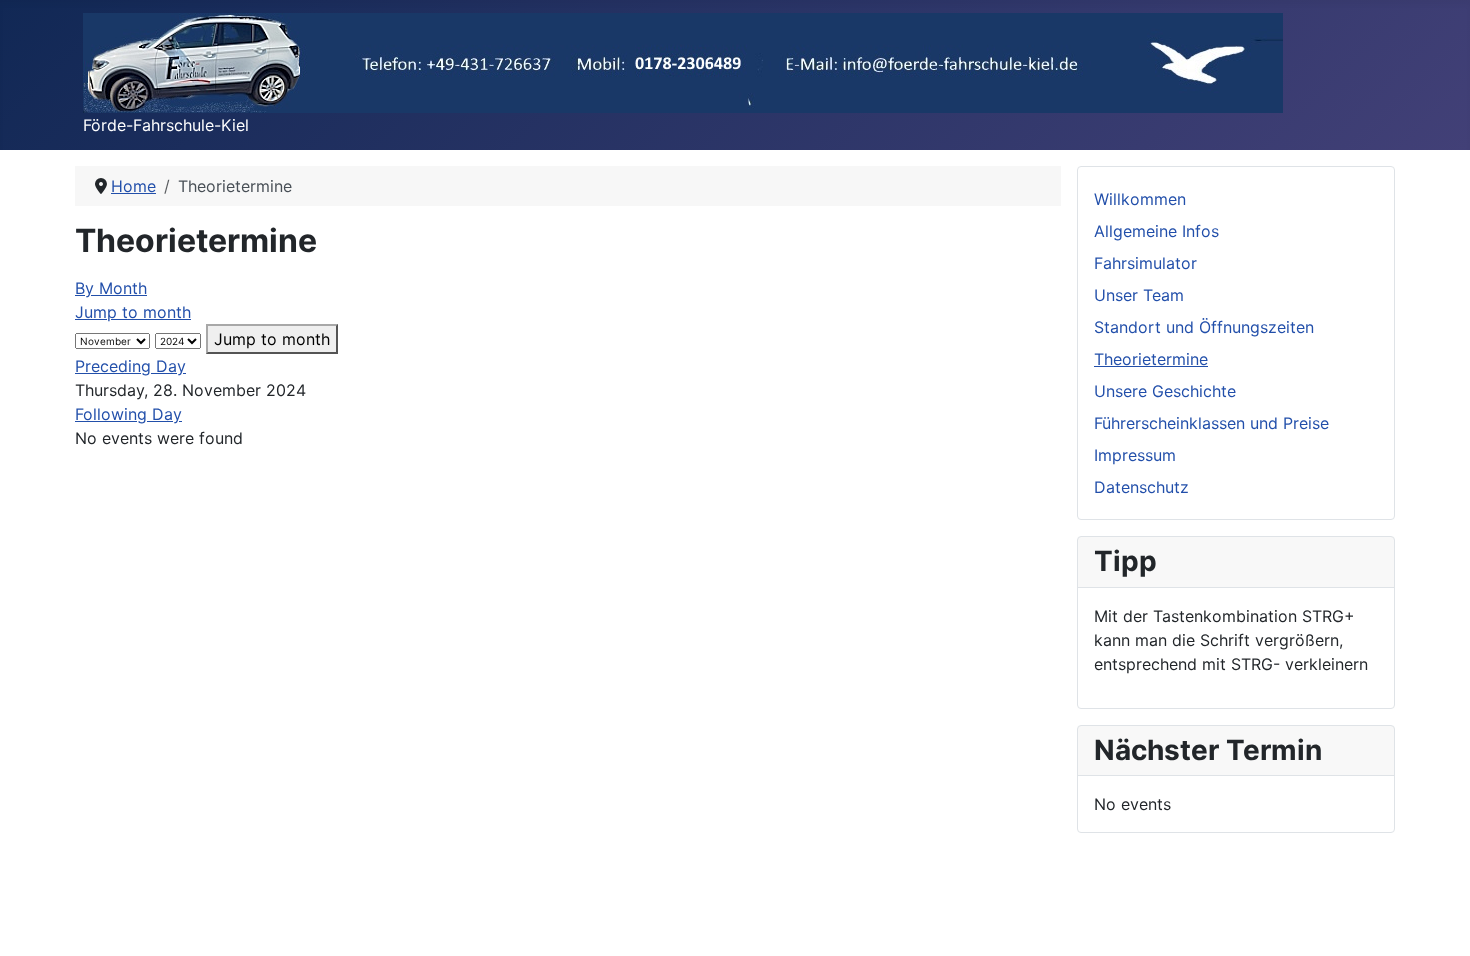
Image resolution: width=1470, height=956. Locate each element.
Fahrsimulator (1145, 263)
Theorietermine (1151, 359)
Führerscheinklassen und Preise (1211, 423)
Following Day (128, 414)
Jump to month (133, 312)
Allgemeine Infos (1156, 231)
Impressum (1135, 455)
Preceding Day (130, 366)
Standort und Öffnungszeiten (1204, 327)
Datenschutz (1141, 487)
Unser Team (1139, 295)
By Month (111, 288)
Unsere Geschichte (1165, 391)
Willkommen (1140, 199)
